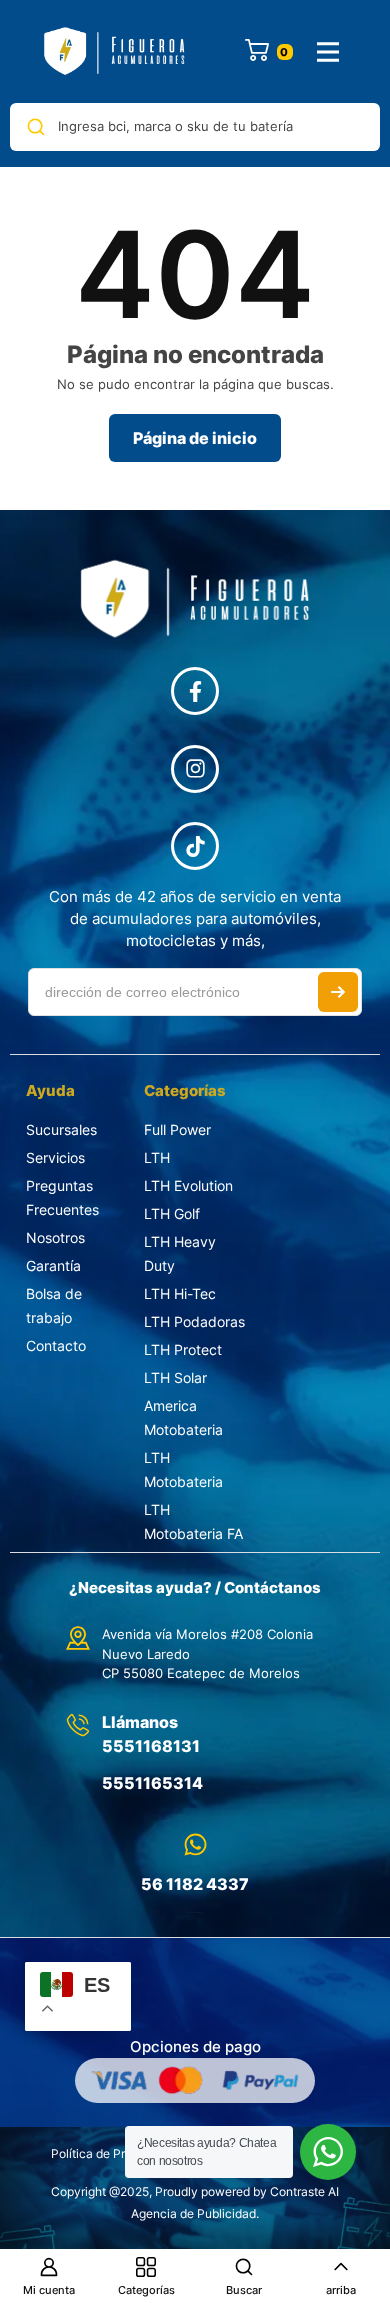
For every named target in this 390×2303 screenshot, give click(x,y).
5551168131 (151, 1746)
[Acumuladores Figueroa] (114, 51)
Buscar (244, 2290)
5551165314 (152, 1783)
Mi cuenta (49, 2290)
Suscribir (338, 992)
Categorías (146, 2290)
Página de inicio (195, 438)
